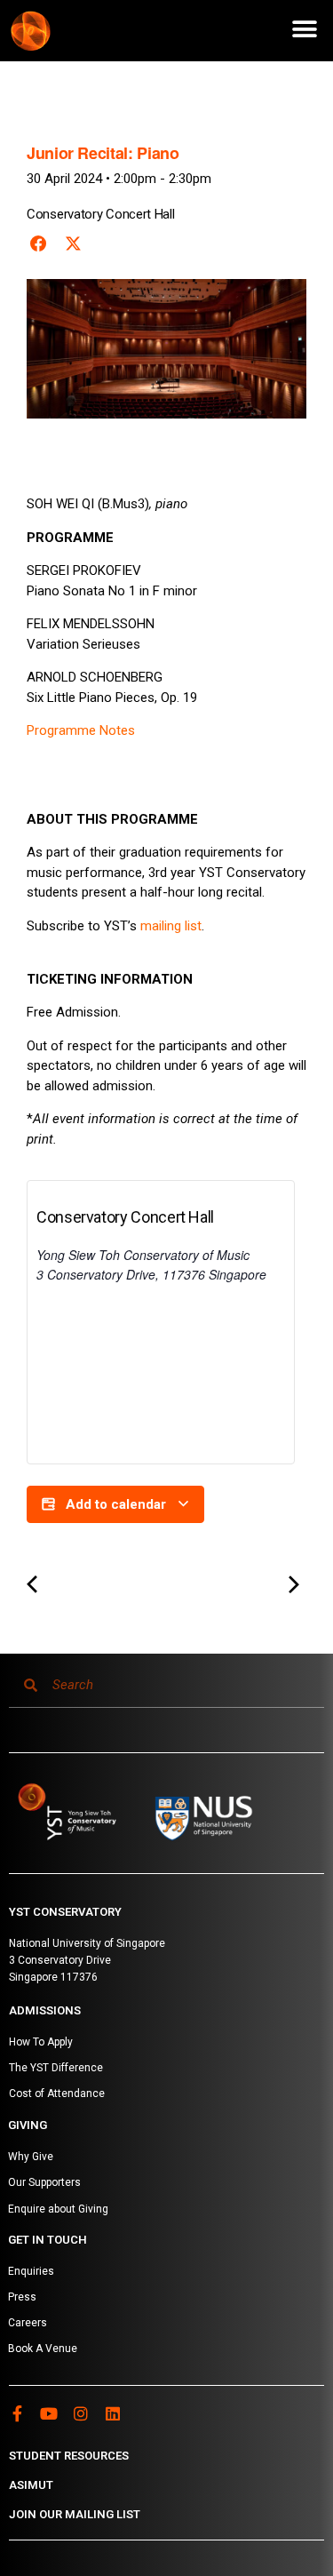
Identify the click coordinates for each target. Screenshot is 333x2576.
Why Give (31, 2157)
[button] (304, 29)
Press (22, 2297)
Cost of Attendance (57, 2093)
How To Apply (41, 2042)
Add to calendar (116, 1504)
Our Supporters (44, 2182)
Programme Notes (81, 730)
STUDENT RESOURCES (69, 2456)
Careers (28, 2323)
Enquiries (31, 2271)
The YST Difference (56, 2068)
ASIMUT (31, 2485)
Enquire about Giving (58, 2209)
